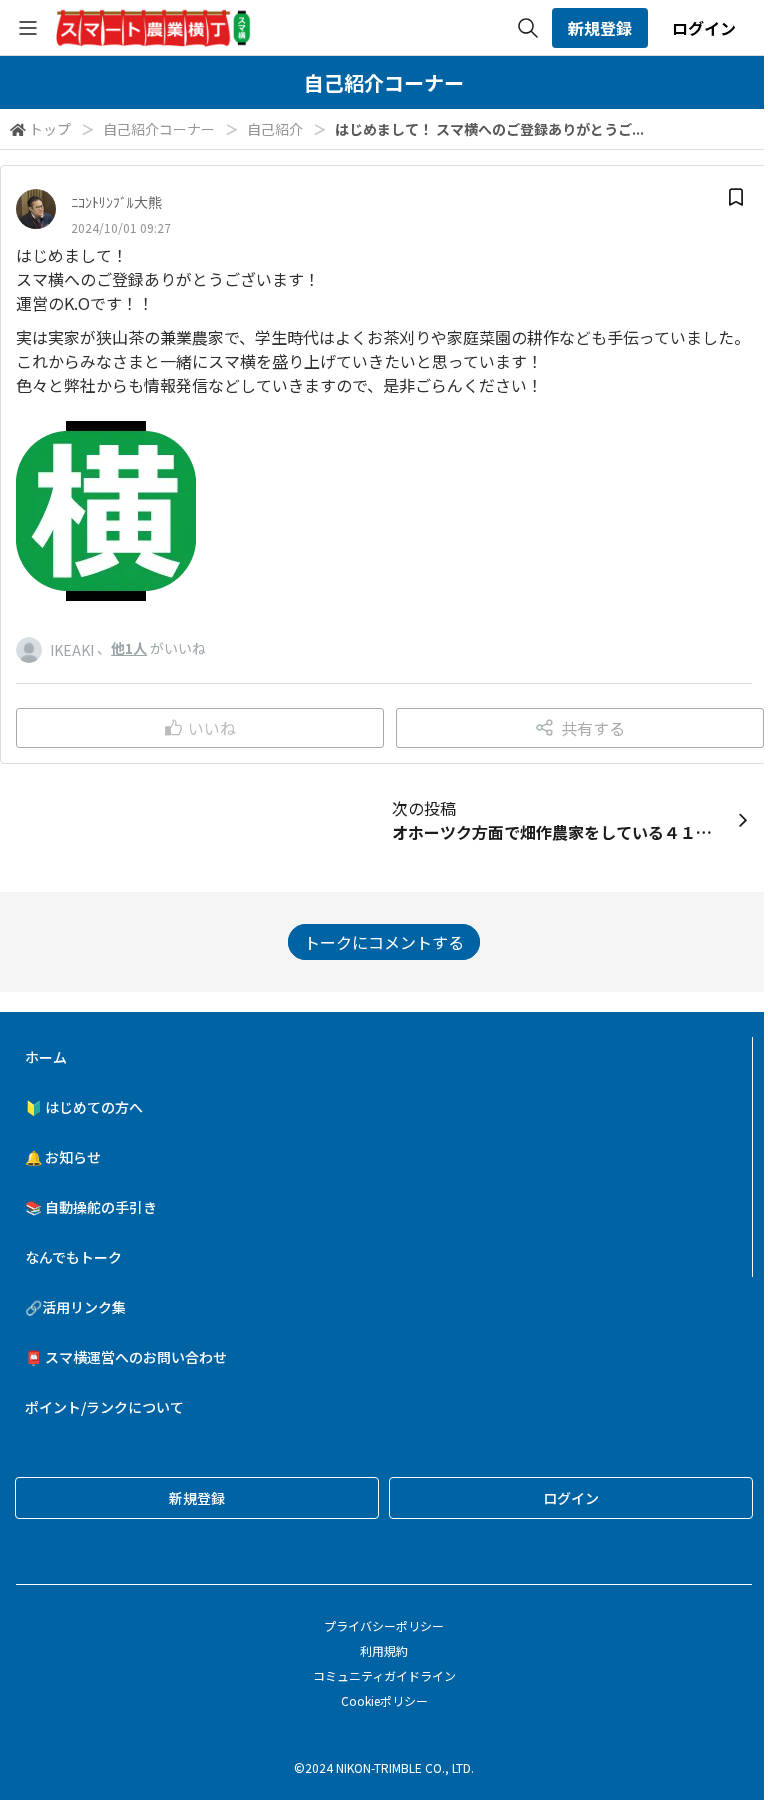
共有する (593, 728)
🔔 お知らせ (63, 1157)
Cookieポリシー (384, 1700)
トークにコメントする (384, 942)
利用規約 (384, 1650)
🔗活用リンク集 (75, 1307)
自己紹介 (275, 129)
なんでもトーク (73, 1257)
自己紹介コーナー (159, 129)
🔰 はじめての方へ (84, 1107)
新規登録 (600, 28)
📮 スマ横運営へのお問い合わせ (126, 1357)
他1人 (129, 648)
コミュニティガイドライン (384, 1675)
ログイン (704, 28)
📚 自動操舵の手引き (91, 1207)
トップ (50, 129)
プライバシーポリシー (384, 1625)
